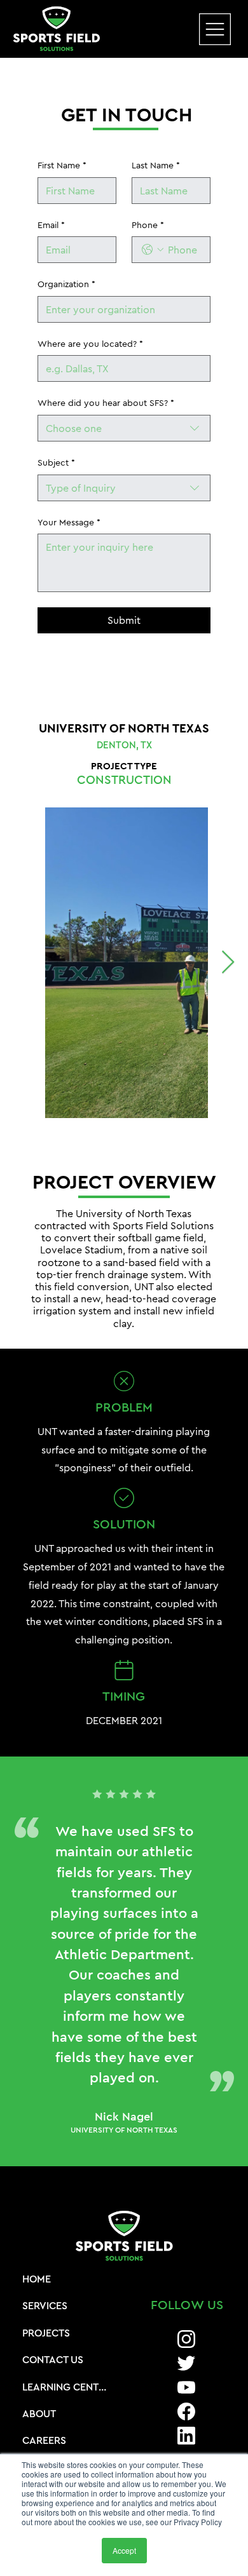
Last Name (156, 165)
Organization (66, 284)
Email (51, 225)
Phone (148, 225)
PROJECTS (46, 2333)
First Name (62, 165)
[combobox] (124, 428)
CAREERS (44, 2440)
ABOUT (39, 2413)
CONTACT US (53, 2359)
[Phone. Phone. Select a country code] (153, 250)
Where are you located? (90, 344)
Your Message (69, 522)
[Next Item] (228, 963)
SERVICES (45, 2305)
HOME (37, 2279)
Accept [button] (124, 2550)
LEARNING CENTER (65, 2387)
